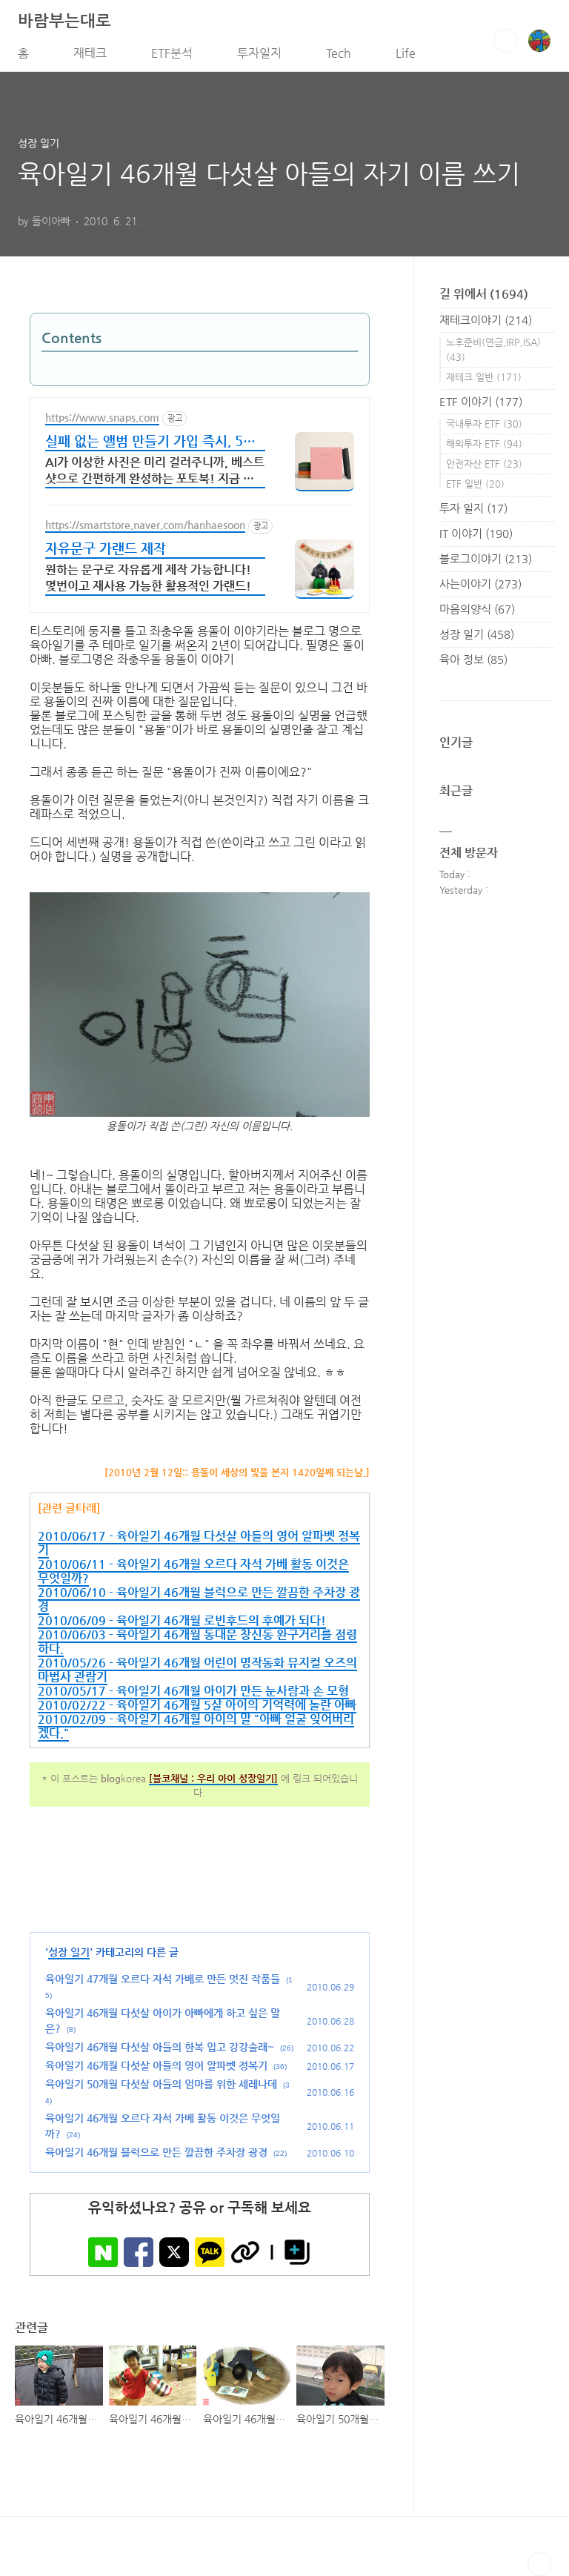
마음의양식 (477, 609)
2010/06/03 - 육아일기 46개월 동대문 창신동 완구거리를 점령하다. (197, 1641)
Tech (339, 53)
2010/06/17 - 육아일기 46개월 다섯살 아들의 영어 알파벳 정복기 (199, 1543)
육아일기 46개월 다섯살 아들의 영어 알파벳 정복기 (156, 2065)
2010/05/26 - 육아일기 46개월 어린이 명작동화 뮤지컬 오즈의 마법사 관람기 (197, 1670)
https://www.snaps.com (102, 417)
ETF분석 (172, 53)
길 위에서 (484, 294)
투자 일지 (473, 508)
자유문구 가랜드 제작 (106, 548)
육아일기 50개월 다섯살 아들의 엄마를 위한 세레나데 (161, 2084)
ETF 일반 (475, 484)
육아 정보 (473, 659)
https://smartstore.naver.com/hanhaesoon (145, 525)
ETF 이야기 (481, 401)
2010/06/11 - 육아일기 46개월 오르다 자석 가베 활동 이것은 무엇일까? (193, 1571)
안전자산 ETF (484, 464)
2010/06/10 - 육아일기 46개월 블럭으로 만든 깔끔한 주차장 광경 (199, 1599)
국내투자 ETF (484, 424)
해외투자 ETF (484, 444)
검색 (505, 41)
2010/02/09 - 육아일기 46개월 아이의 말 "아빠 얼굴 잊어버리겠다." (196, 1726)
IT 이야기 (476, 533)
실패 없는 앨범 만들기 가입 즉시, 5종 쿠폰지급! (150, 442)
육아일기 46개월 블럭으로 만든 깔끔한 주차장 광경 (156, 2152)
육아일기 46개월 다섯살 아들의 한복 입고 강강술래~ (160, 2047)
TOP (539, 2564)
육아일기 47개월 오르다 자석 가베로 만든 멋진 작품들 (163, 1979)
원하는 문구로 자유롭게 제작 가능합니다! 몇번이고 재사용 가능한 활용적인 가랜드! (148, 578)
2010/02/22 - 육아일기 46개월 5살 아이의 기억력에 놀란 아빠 (197, 1705)
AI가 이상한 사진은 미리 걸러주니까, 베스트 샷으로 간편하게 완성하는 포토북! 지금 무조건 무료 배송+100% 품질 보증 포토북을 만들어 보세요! (155, 472)
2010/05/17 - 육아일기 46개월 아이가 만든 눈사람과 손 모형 (193, 1691)
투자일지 (259, 53)
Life (406, 53)
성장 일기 (69, 1952)
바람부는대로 (64, 20)
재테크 (90, 53)
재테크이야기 (486, 320)
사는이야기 (480, 584)
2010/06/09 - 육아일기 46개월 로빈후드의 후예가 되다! (182, 1620)
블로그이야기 (486, 558)
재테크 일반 (484, 377)
